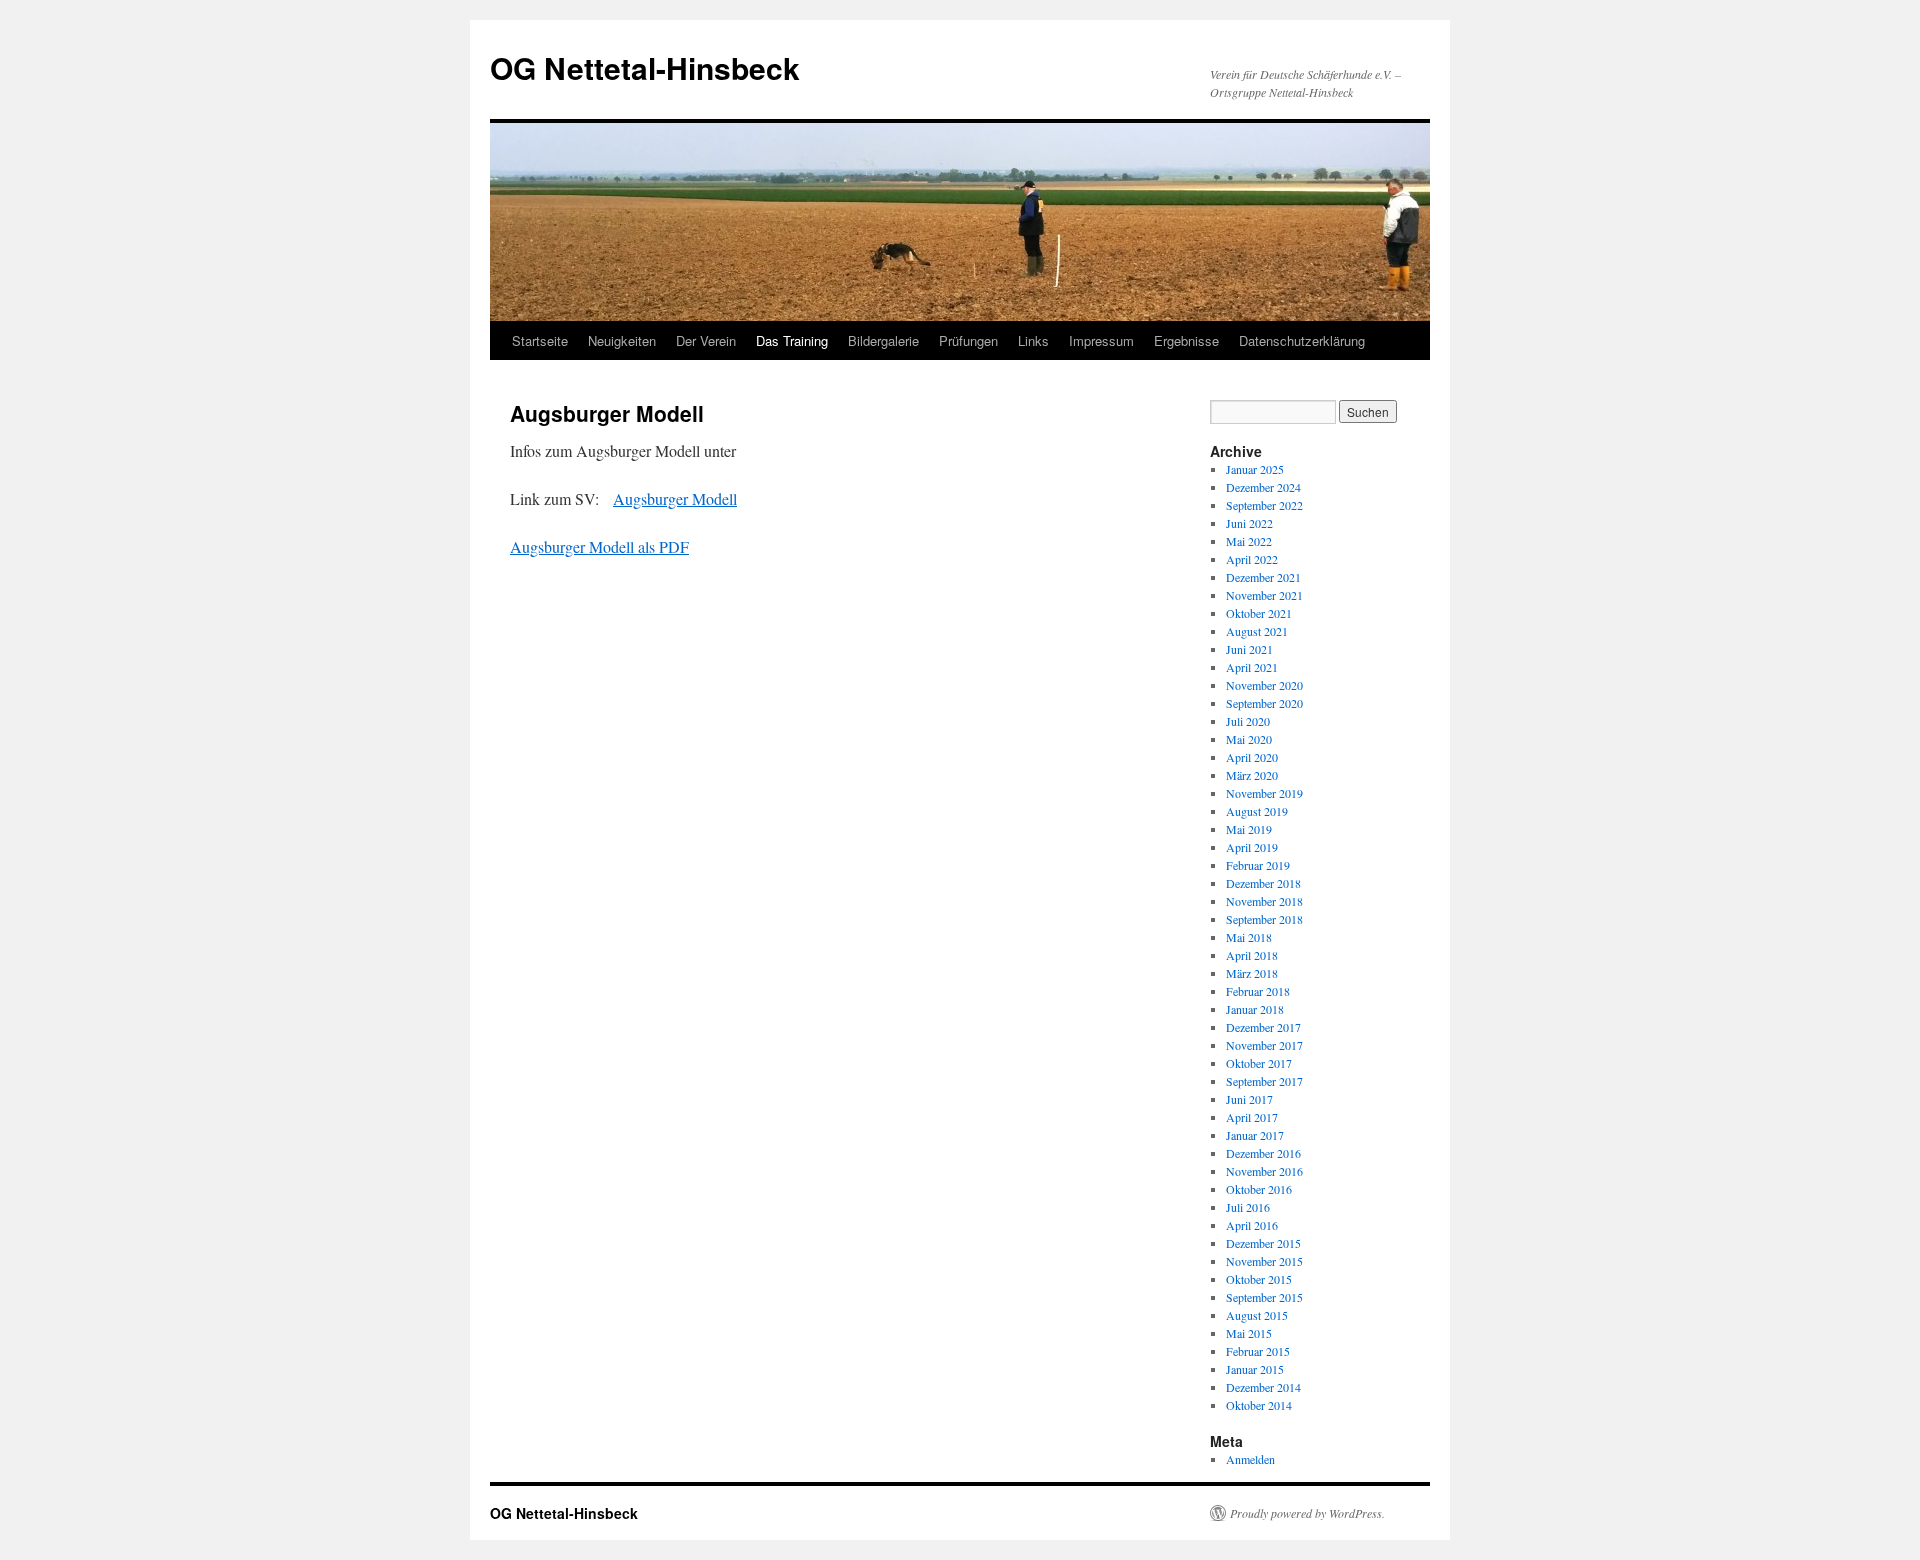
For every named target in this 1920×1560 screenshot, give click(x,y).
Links (1033, 340)
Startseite (540, 340)
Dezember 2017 (1263, 1027)
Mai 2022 (1249, 541)
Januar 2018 (1255, 1009)
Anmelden (1250, 1459)
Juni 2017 (1249, 1099)
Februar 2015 (1258, 1351)
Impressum (1101, 340)
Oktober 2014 (1259, 1405)
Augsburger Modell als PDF (599, 546)
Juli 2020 (1248, 721)
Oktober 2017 (1259, 1063)
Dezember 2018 (1263, 883)
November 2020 (1264, 685)
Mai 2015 (1249, 1333)
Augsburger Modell (675, 498)
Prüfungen (968, 340)
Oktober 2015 (1259, 1279)
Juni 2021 (1249, 649)
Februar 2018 (1258, 991)
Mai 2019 (1249, 829)
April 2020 (1252, 757)
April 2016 (1252, 1225)
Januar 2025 (1255, 469)
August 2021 (1257, 631)
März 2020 (1252, 775)
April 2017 (1252, 1117)
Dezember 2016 (1263, 1153)
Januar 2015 (1255, 1369)
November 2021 (1264, 595)
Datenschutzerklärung (1302, 340)
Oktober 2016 (1259, 1189)
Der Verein (706, 340)
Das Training (792, 340)
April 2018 (1252, 955)
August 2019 (1257, 811)
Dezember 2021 (1263, 577)
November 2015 (1264, 1261)
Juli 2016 (1248, 1207)
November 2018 (1264, 901)
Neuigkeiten (622, 340)
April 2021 (1252, 667)
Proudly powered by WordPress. (1307, 1513)
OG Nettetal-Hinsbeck (645, 67)
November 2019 (1264, 793)
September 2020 (1264, 703)
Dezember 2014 (1263, 1387)
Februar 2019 (1258, 865)
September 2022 (1264, 505)
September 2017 (1264, 1081)
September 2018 (1264, 919)
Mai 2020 (1249, 739)
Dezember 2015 (1263, 1243)
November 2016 (1264, 1171)
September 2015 (1264, 1297)
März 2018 (1252, 973)
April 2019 (1252, 847)
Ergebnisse (1186, 340)
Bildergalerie (883, 340)
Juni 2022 (1249, 523)
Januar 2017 (1255, 1135)
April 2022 (1252, 559)
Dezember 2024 (1263, 487)
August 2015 (1257, 1315)
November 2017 (1264, 1045)
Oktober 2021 (1259, 613)
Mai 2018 (1249, 937)
